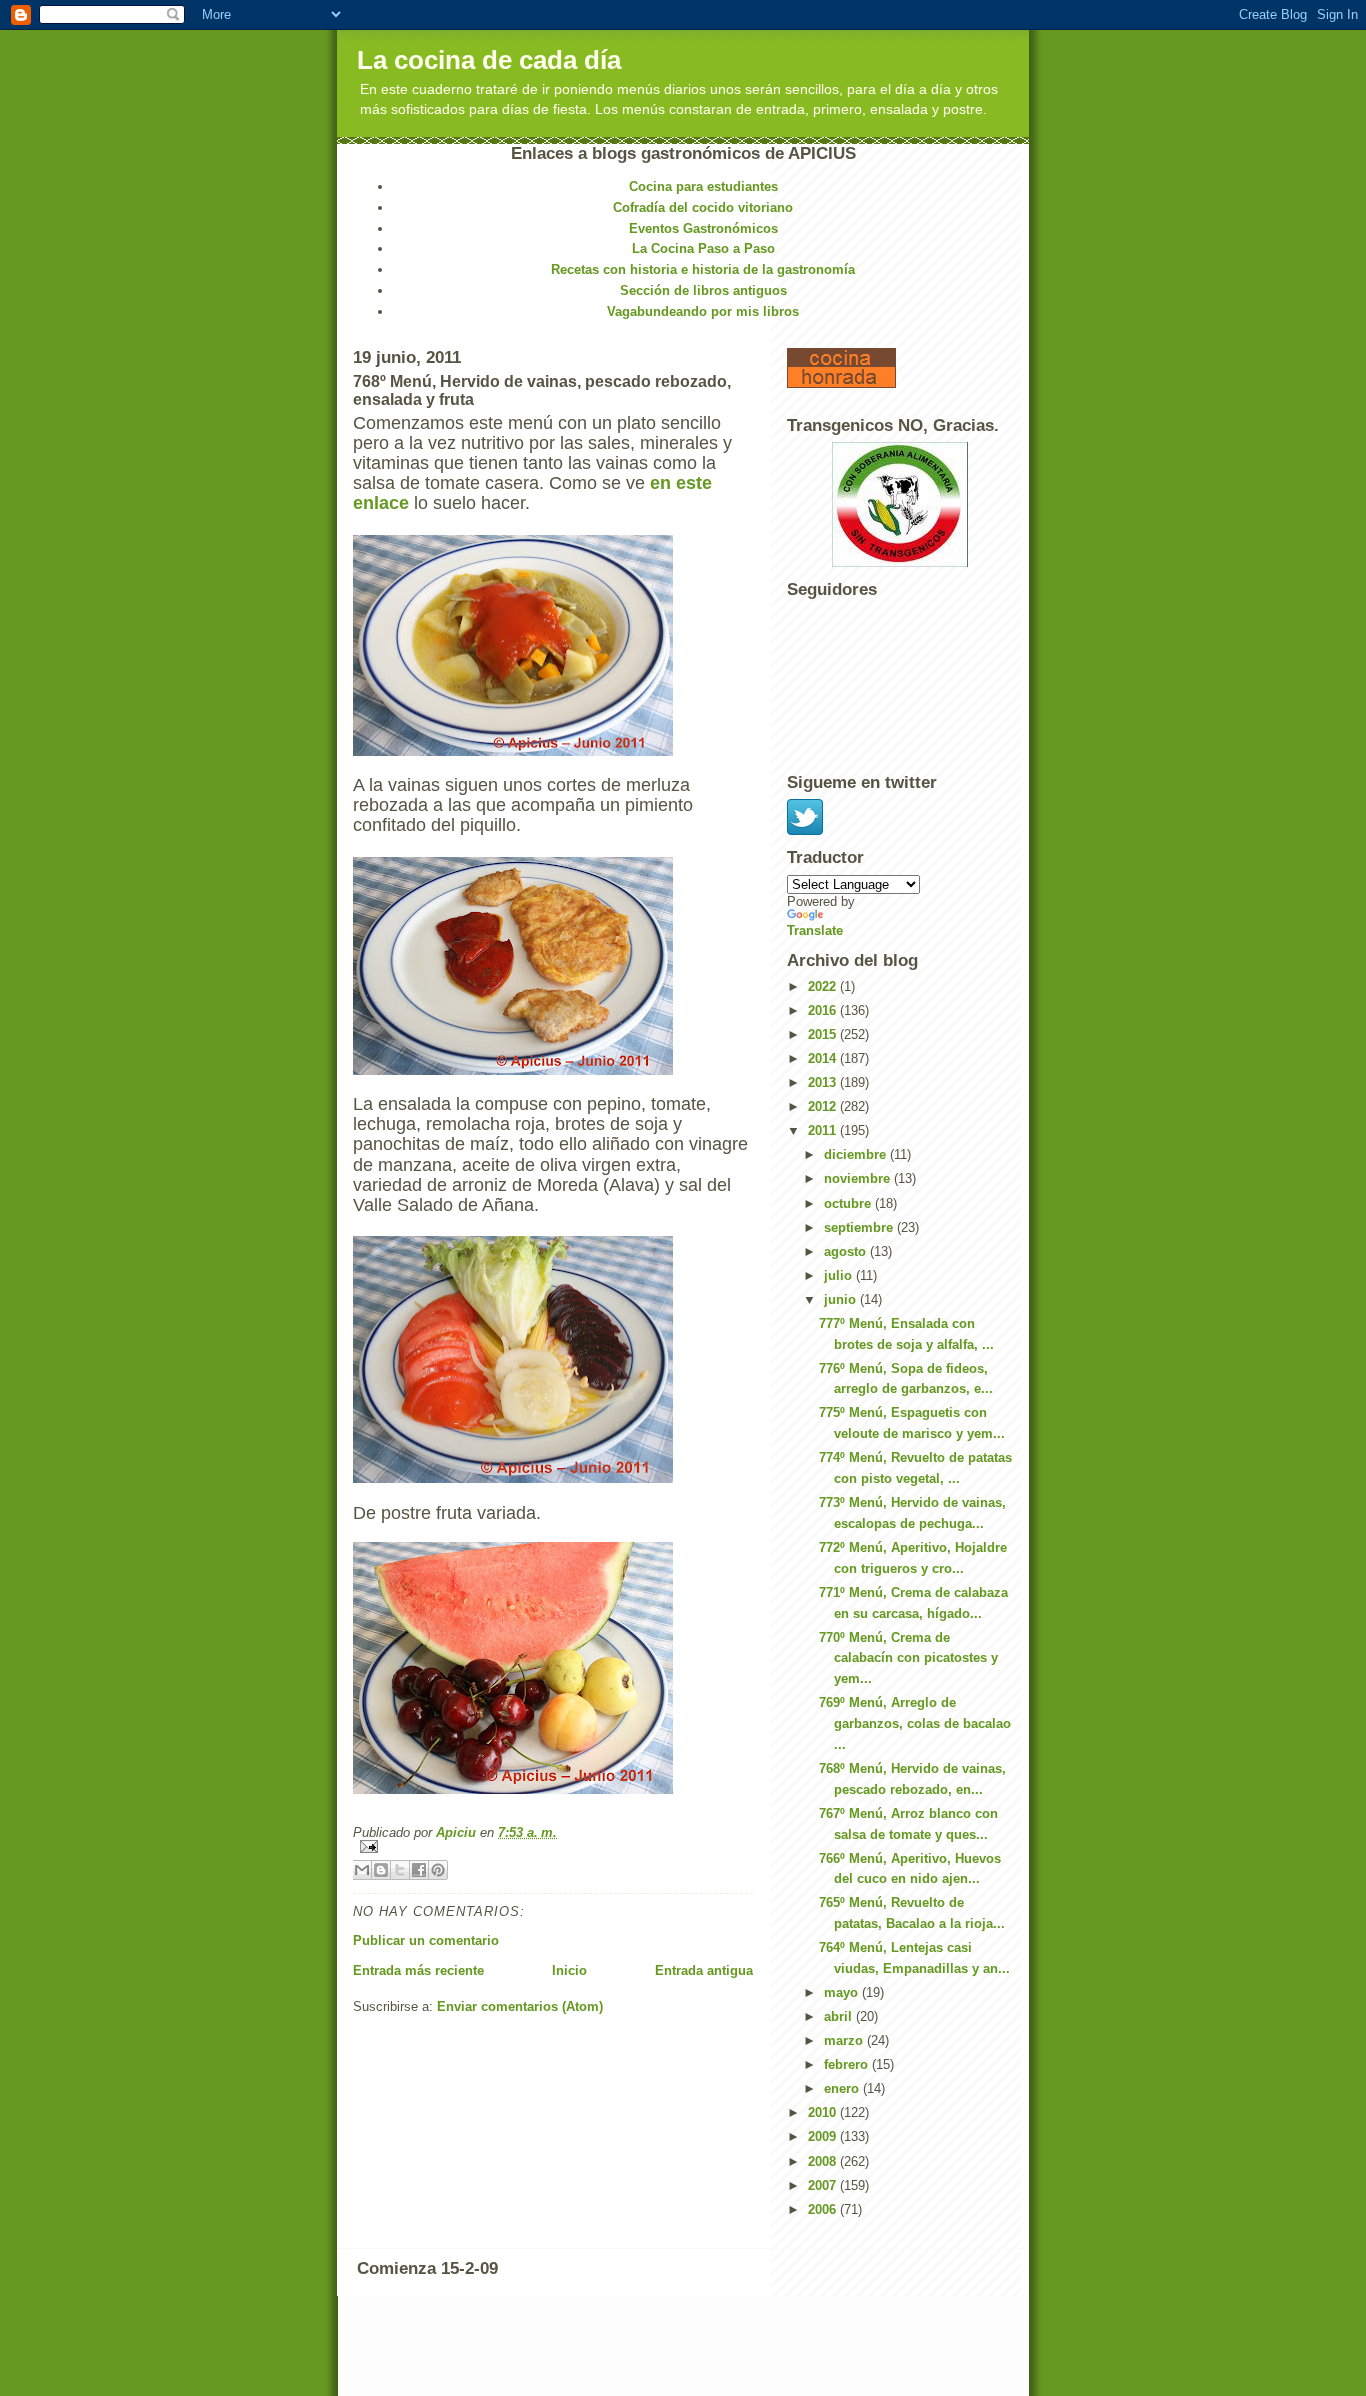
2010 (824, 2112)
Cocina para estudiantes (703, 186)
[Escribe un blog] (381, 1870)
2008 (824, 2161)
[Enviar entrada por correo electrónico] (553, 1846)
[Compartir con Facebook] (419, 1870)
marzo (845, 2040)
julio (840, 1275)
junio (842, 1299)
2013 (824, 1082)
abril (840, 2016)
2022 (824, 986)
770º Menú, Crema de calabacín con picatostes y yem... (908, 1658)
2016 (824, 1010)
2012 (824, 1106)
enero (843, 2088)
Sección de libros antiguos (703, 290)
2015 (824, 1034)
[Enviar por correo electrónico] (362, 1870)
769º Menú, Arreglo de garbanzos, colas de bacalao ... (915, 1723)
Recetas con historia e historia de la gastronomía (703, 269)
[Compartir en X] (400, 1870)
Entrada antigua (704, 1970)
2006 (824, 2209)
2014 (824, 1058)
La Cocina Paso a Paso (703, 248)
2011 (824, 1130)
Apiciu (458, 1832)
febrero (848, 2064)
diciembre (857, 1154)
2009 (824, 2136)
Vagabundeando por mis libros (703, 311)
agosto (847, 1251)
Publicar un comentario (426, 1940)
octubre (849, 1203)
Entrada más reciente (418, 1970)
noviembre (859, 1178)
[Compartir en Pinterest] (438, 1870)
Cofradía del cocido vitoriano (703, 207)
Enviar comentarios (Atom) (520, 2006)
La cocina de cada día (489, 60)
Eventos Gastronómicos (703, 228)
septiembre (860, 1227)
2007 (824, 2185)
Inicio (569, 1970)
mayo (843, 1992)
